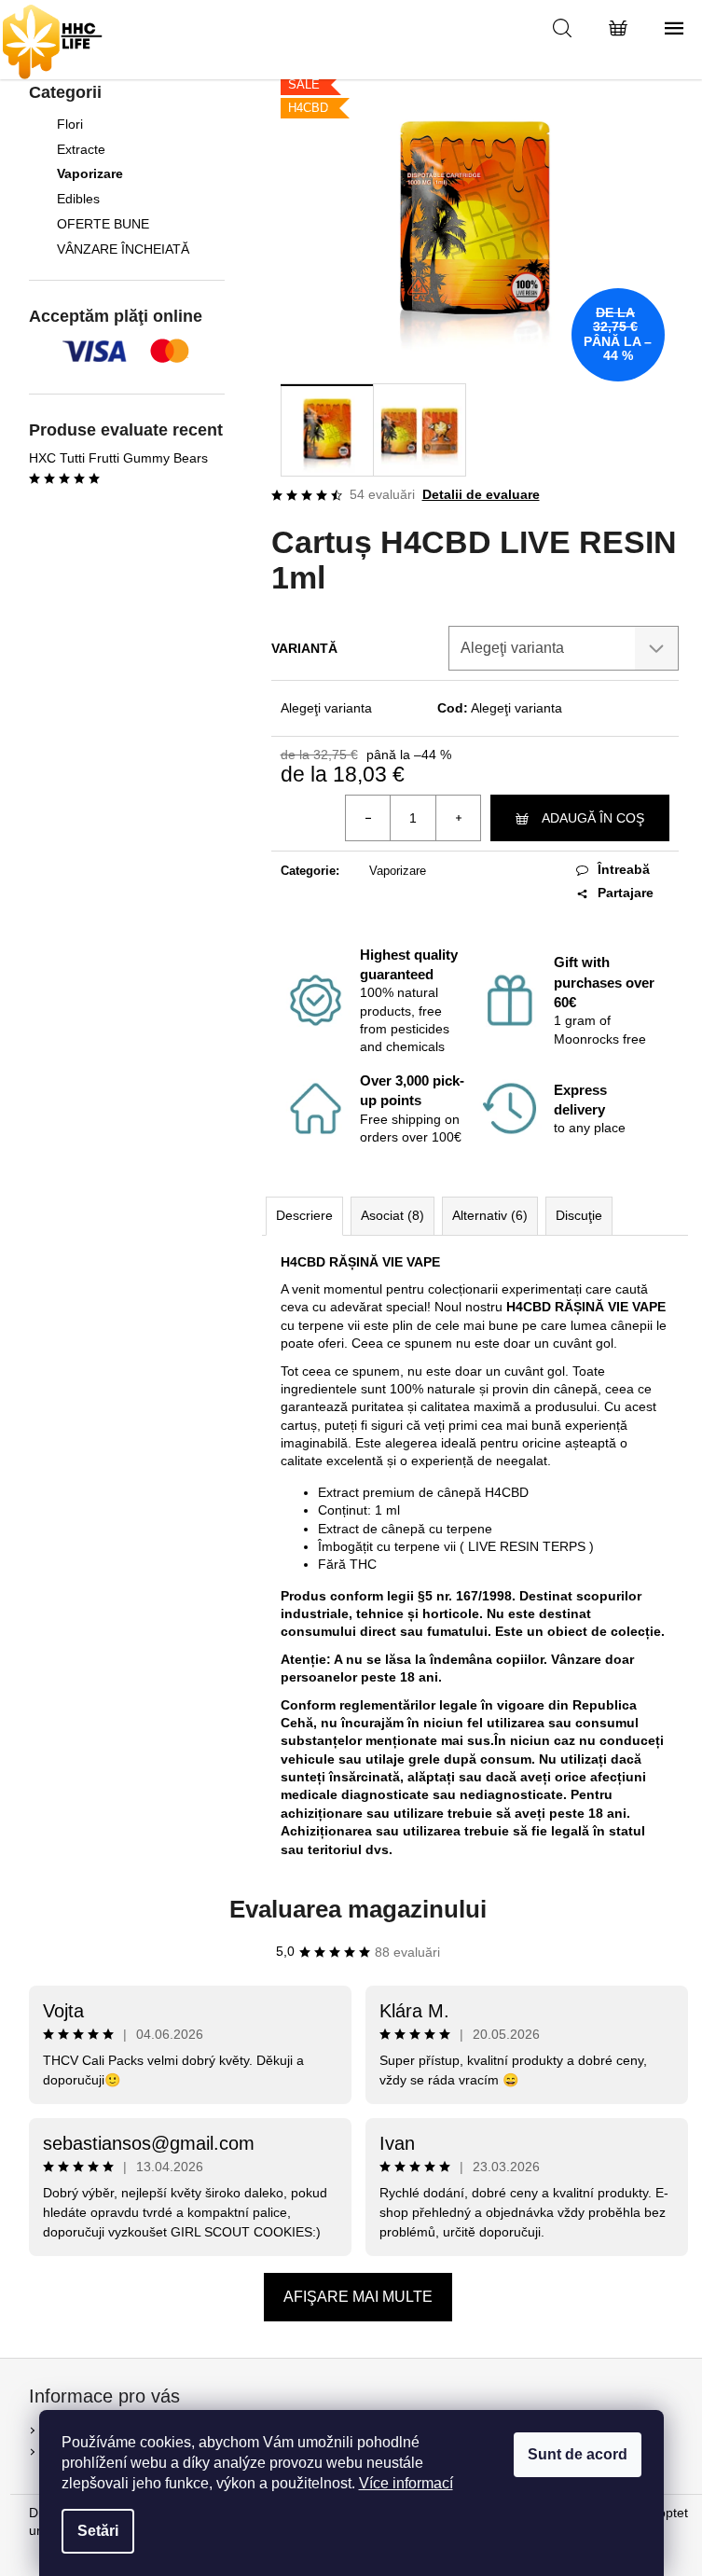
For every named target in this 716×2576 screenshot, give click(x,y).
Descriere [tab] (304, 1215)
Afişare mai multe (358, 2297)
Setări (98, 2531)
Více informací (406, 2483)
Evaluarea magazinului (358, 1909)
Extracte (81, 149)
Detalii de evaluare (481, 494)
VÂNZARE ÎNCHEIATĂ (123, 249)
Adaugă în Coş (593, 818)
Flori (70, 124)
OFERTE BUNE (103, 224)
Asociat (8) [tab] (392, 1215)
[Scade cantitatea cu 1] (368, 818)
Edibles (78, 199)
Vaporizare (90, 173)
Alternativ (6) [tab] (490, 1215)
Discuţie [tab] (579, 1215)
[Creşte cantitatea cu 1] (458, 818)
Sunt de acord (578, 2454)
